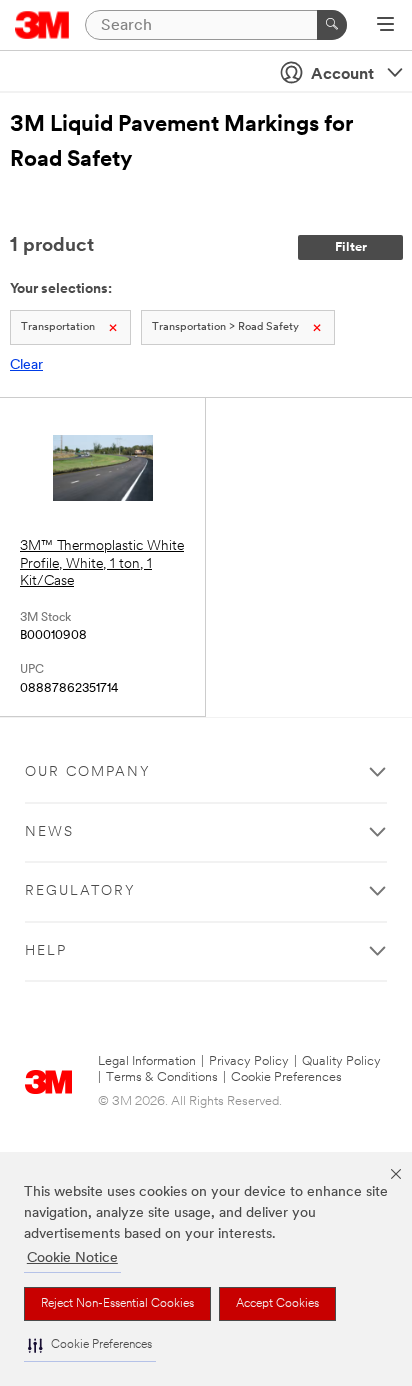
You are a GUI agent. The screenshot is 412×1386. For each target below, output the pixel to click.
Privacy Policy (249, 1061)
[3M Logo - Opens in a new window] (42, 25)
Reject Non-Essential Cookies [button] (117, 1304)
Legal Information (147, 1061)
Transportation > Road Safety (225, 327)
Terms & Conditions (162, 1077)
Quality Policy (341, 1061)
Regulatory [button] (80, 891)
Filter (351, 247)
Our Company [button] (88, 772)
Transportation (58, 327)
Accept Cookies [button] (277, 1304)
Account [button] (342, 75)
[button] (90, 1345)
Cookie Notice (72, 1258)
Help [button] (46, 951)
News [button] (49, 832)
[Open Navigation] (385, 26)
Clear (26, 365)
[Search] (332, 25)
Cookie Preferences (286, 1077)
